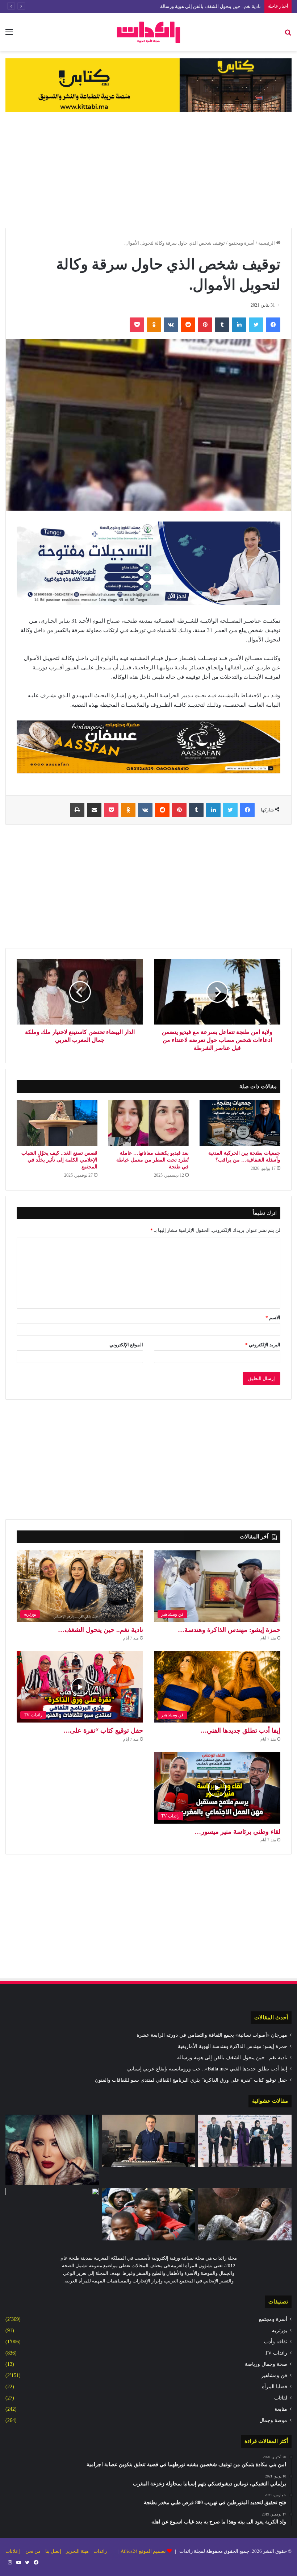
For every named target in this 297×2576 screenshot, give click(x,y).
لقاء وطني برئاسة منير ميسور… (237, 1832)
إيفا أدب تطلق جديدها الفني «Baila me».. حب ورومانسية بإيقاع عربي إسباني (207, 2069)
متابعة (281, 2409)
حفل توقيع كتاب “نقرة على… (103, 1731)
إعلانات (13, 2551)
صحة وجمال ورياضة (266, 2364)
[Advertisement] (148, 170)
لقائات (281, 2398)
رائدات (100, 2551)
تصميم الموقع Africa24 (143, 2551)
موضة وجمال (273, 2420)
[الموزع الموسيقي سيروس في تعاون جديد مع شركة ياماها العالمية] (148, 2141)
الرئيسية (267, 243)
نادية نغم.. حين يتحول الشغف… (101, 1630)
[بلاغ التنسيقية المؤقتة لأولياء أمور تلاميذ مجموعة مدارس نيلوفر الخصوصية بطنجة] (52, 2214)
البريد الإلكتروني (263, 1345)
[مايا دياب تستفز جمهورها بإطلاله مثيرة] (52, 2150)
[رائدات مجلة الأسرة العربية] (148, 32)
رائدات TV (276, 2353)
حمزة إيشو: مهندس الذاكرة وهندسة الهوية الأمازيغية (233, 2046)
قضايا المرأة (275, 2387)
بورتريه (280, 2330)
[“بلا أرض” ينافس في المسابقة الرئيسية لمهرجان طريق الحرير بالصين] (245, 2214)
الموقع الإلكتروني (126, 1345)
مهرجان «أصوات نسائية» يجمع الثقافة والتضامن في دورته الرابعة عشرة (212, 2035)
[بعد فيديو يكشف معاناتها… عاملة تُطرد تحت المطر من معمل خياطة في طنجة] (149, 1123)
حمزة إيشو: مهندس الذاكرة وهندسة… (229, 1630)
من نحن (33, 2551)
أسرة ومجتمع (242, 243)
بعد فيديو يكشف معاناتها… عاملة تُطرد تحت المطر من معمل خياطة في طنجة (152, 1160)
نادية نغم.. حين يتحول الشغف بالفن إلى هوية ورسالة (210, 6)
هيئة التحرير (77, 2551)
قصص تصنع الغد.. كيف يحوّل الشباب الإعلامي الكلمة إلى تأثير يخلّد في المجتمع (59, 1160)
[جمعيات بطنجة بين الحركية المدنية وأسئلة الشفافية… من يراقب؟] (240, 1123)
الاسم (273, 1318)
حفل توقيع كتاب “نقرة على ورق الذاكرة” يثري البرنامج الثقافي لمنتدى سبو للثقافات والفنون (191, 2080)
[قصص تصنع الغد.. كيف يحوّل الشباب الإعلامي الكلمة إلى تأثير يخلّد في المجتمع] (57, 1123)
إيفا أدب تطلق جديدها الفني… (240, 1731)
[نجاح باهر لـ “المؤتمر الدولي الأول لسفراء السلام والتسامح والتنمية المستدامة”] (245, 2141)
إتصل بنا (53, 2551)
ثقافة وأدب (276, 2342)
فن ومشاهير (274, 2375)
